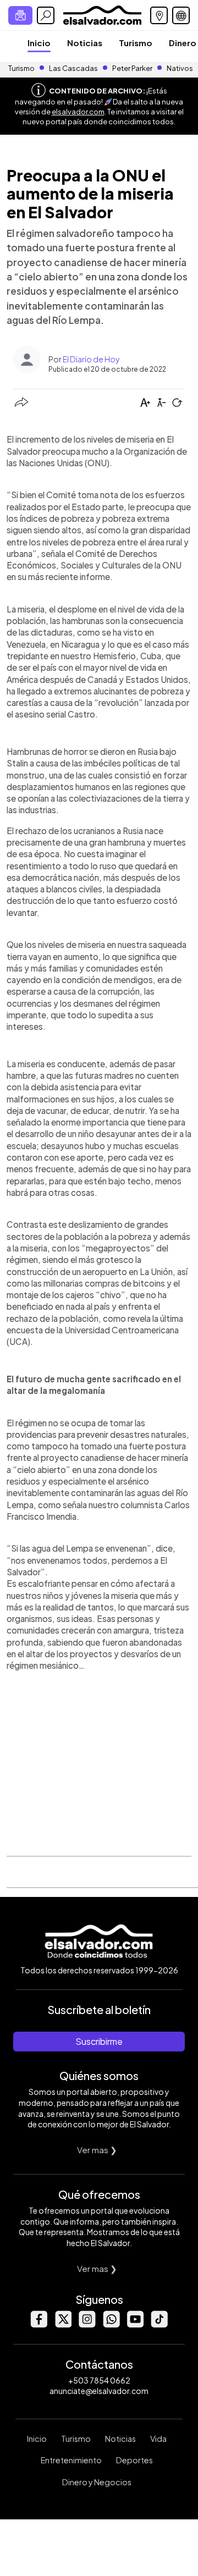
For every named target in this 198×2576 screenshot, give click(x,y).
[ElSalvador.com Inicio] (102, 14)
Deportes (134, 2460)
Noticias (85, 43)
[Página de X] (63, 2324)
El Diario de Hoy (91, 359)
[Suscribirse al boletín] (20, 15)
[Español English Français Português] (181, 15)
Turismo (136, 43)
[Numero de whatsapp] (111, 2324)
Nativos (180, 68)
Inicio (39, 43)
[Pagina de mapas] (159, 15)
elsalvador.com (78, 112)
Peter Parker (133, 68)
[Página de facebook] (38, 2324)
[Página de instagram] (87, 2324)
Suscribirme (99, 2041)
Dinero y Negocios (97, 2482)
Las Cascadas (73, 68)
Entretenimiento (71, 2460)
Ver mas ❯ (97, 2150)
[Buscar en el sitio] (46, 15)
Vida (158, 2439)
